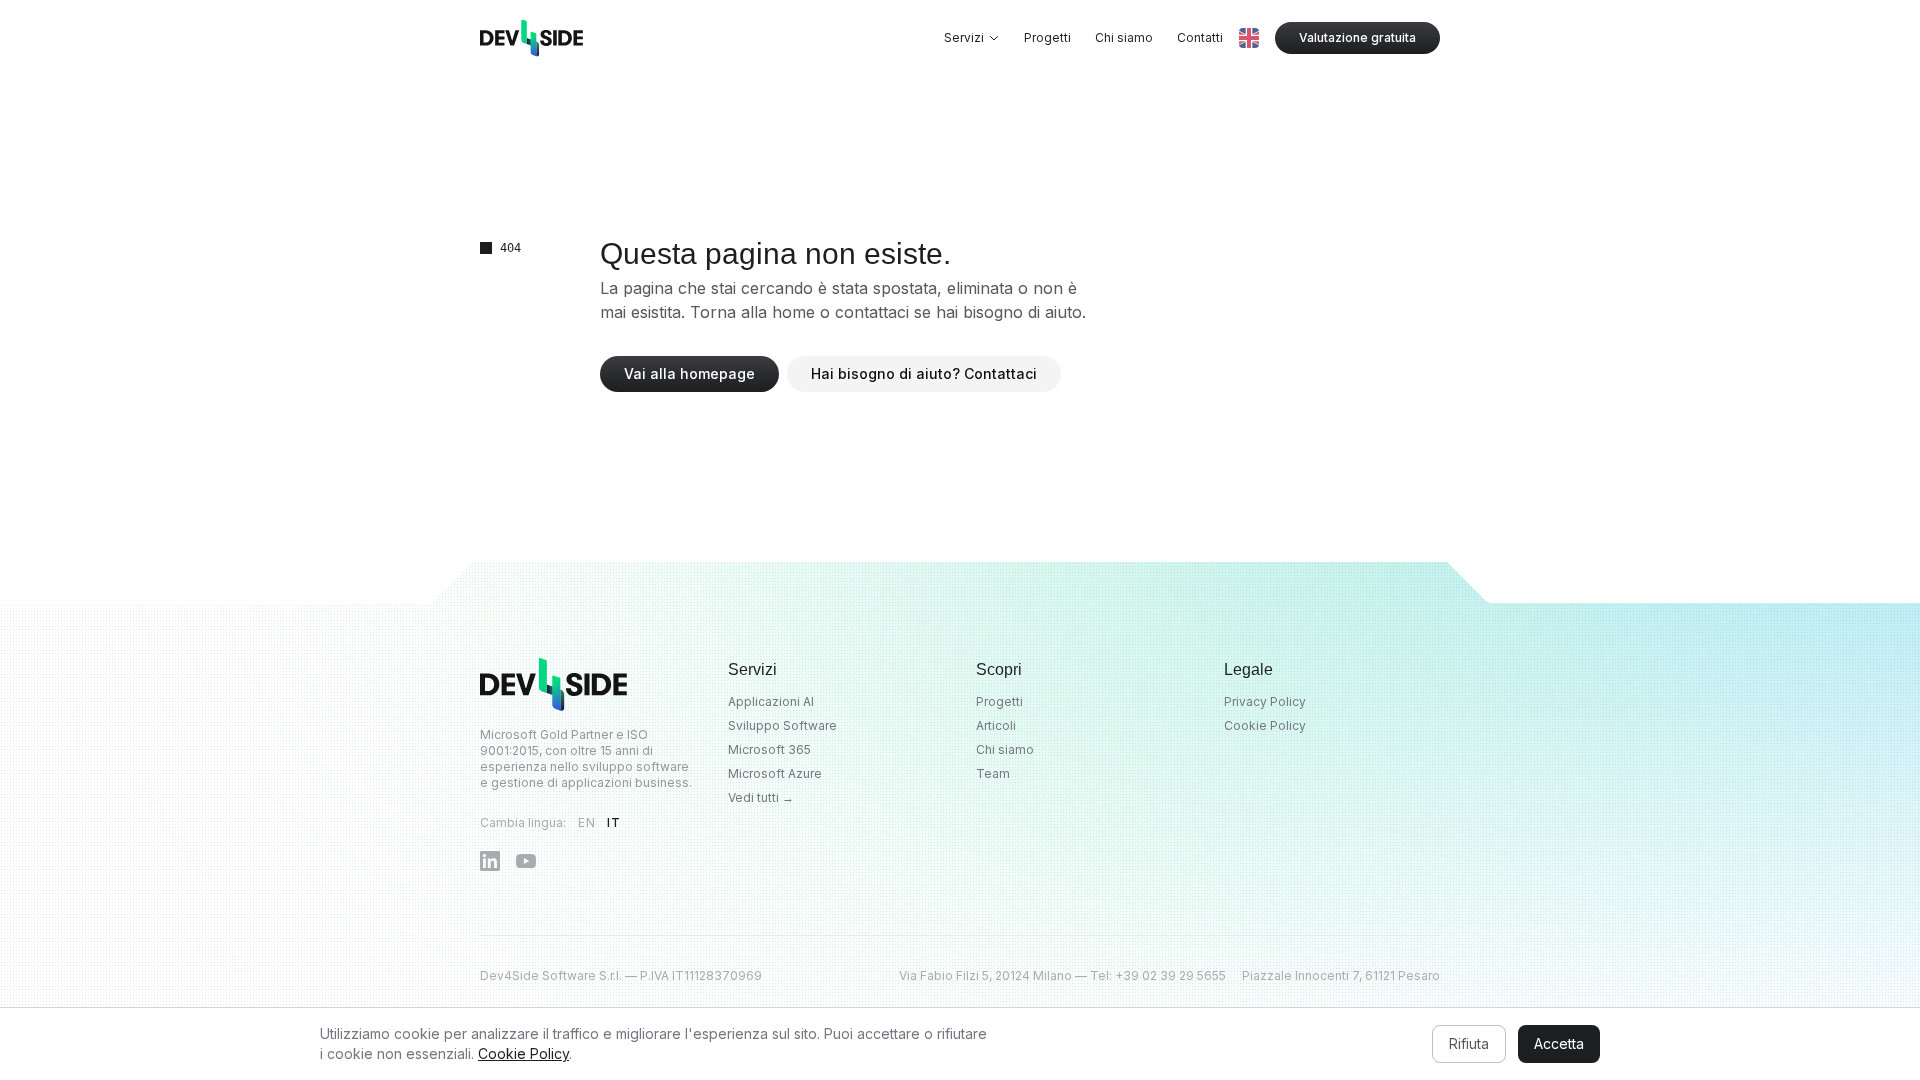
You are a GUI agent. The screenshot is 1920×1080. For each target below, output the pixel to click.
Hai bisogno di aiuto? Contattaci (924, 373)
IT (613, 822)
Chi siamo (1124, 37)
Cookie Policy (1265, 725)
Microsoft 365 (769, 749)
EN (586, 822)
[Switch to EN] (1249, 38)
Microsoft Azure (775, 773)
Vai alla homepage (689, 373)
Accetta (1559, 1043)
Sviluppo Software (782, 725)
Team (993, 773)
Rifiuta (1469, 1043)
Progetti (1047, 37)
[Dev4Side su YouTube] (526, 861)
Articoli (996, 725)
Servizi (964, 37)
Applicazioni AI (771, 701)
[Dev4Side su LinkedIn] (490, 861)
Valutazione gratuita (1357, 37)
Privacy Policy (1265, 701)
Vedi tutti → (761, 797)
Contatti (1200, 37)
